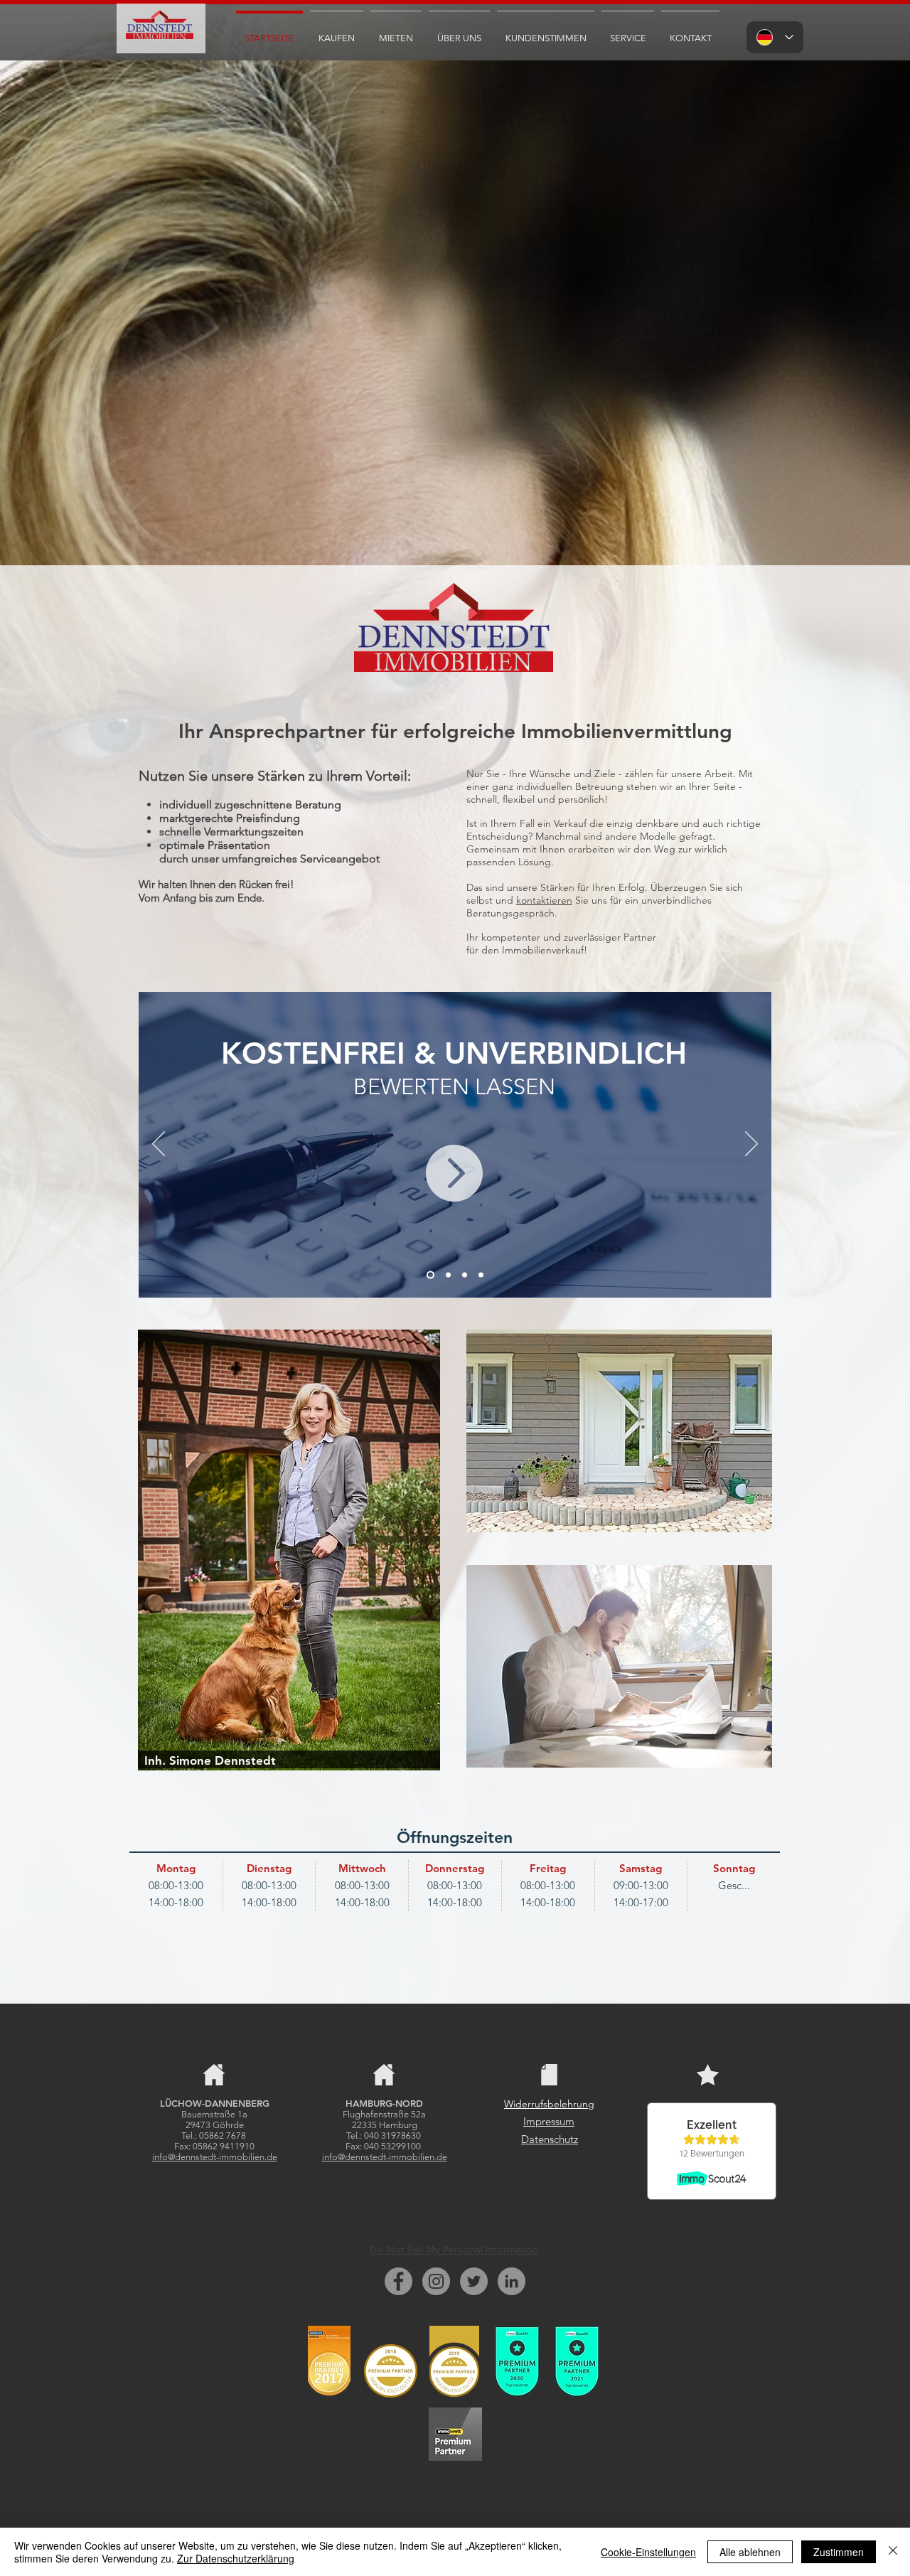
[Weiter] (751, 1145)
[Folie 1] (429, 1275)
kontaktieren (544, 900)
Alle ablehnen (750, 2552)
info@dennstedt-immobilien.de (215, 2157)
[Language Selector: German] (775, 37)
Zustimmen (839, 2552)
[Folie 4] (465, 1275)
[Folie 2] (447, 1275)
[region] (619, 1431)
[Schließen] (893, 2552)
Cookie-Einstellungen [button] (648, 2552)
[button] (337, 32)
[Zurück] (159, 1145)
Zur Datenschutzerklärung (236, 2558)
